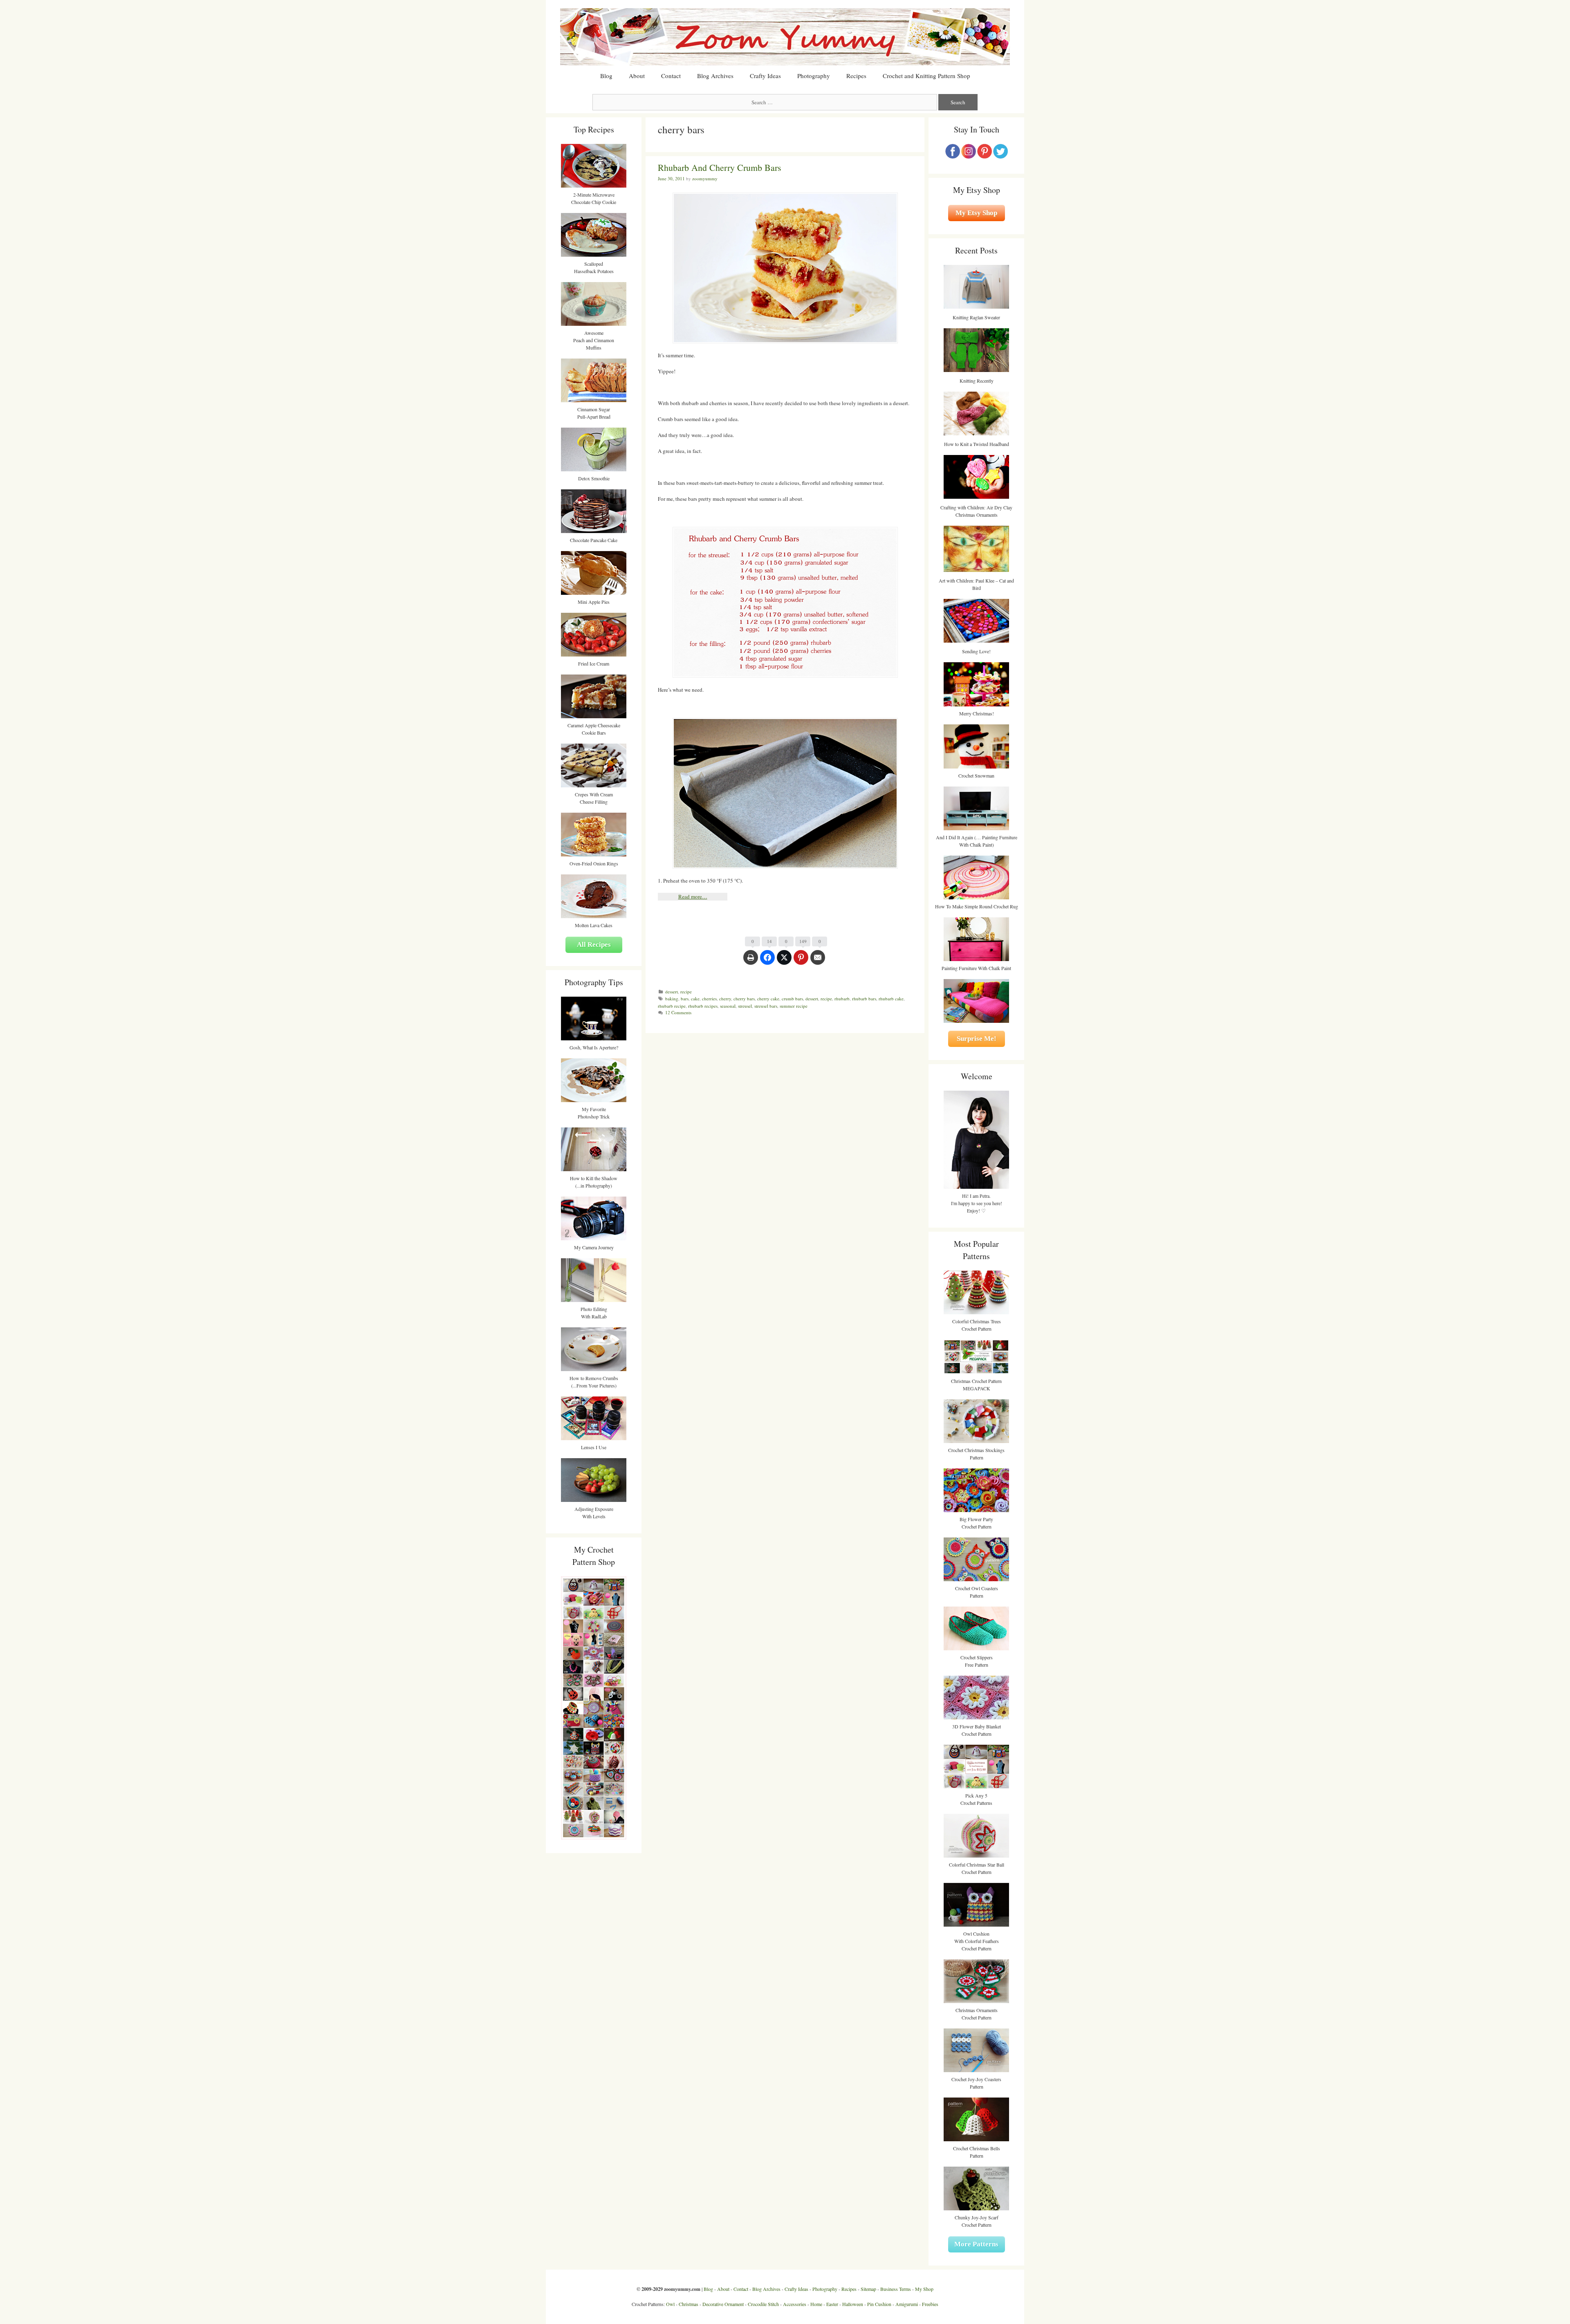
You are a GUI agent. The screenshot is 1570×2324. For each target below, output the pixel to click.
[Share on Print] (751, 961)
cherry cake (768, 998)
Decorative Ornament (723, 2304)
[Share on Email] (818, 961)
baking (672, 998)
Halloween (853, 2304)
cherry (725, 998)
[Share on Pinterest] (801, 961)
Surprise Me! (977, 1039)
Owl (670, 2304)
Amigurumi (907, 2304)
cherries (709, 998)
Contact (671, 76)
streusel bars (766, 1006)
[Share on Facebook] (767, 961)
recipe (686, 992)
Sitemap (868, 2289)
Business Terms (896, 2289)
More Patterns (976, 2244)
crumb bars (792, 998)
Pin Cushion (879, 2304)
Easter (832, 2304)
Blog (606, 76)
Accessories (795, 2304)
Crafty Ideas (765, 76)
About (637, 76)
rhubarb (842, 998)
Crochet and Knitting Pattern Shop (926, 76)
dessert (672, 992)
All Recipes (594, 945)
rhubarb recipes (703, 1006)
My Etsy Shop (976, 213)
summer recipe (794, 1006)
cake (695, 998)
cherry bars (744, 998)
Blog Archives (715, 76)
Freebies (930, 2304)
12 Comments (678, 1012)
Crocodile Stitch (763, 2304)
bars (685, 998)
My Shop (924, 2289)
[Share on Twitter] (784, 961)
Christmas (689, 2304)
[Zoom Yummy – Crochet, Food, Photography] (785, 36)
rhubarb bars (864, 998)
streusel (745, 1006)
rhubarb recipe (672, 1006)
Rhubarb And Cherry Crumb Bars (720, 167)
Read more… (693, 896)
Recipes (856, 76)
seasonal (728, 1006)
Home (816, 2304)
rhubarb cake (891, 998)
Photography (814, 76)
